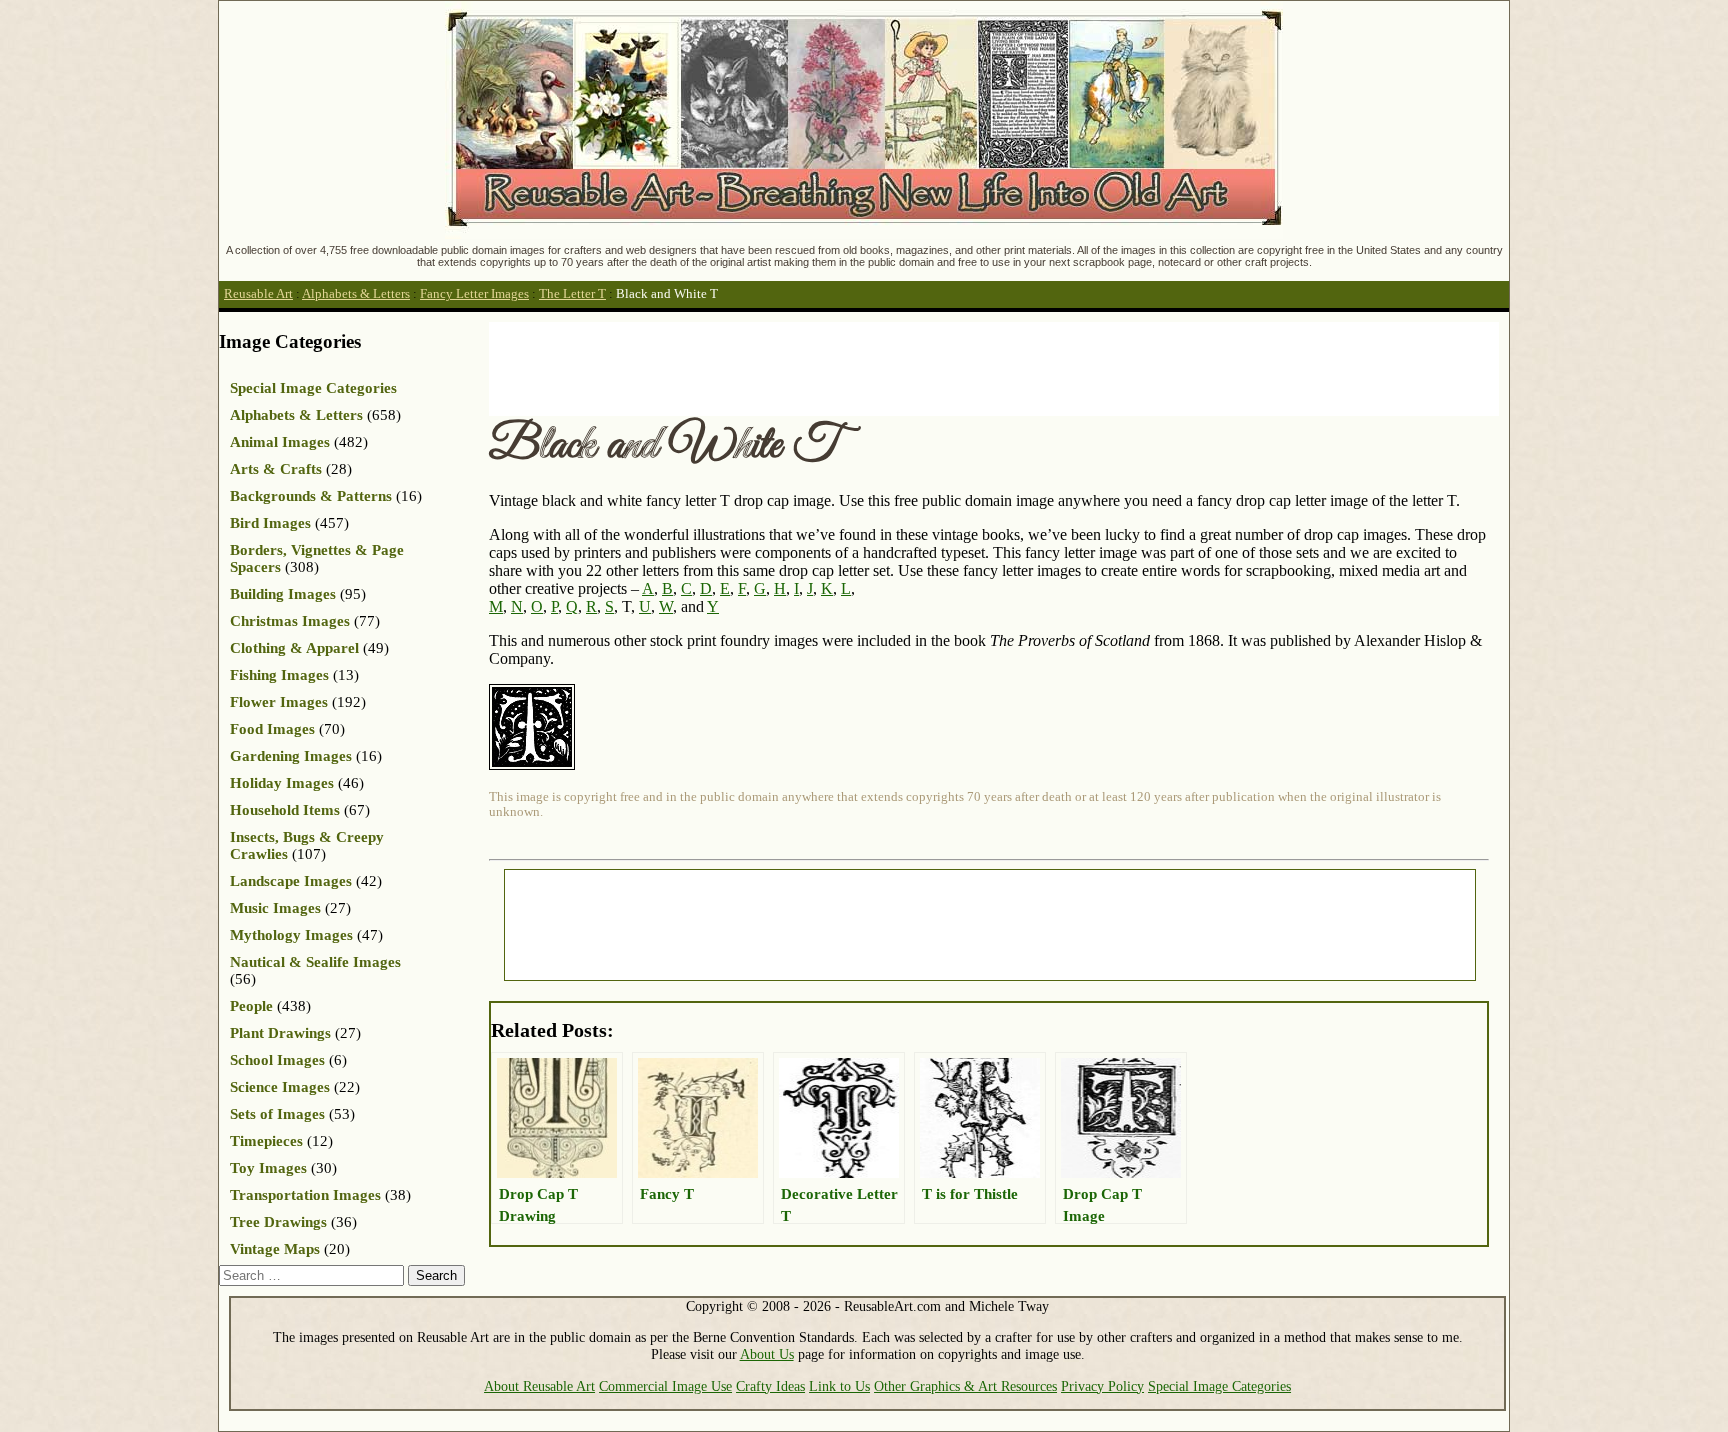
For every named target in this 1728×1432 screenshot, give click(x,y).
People (251, 1006)
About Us (767, 1354)
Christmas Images (290, 621)
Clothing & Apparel (294, 648)
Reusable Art (258, 294)
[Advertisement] (853, 367)
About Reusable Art (539, 1386)
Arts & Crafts (276, 469)
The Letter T (572, 294)
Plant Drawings (280, 1033)
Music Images (275, 908)
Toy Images (268, 1168)
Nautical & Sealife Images (315, 962)
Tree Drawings (278, 1222)
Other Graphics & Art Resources (965, 1386)
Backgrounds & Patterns (311, 496)
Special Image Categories (313, 388)
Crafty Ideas (770, 1386)
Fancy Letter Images (474, 294)
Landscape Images (291, 881)
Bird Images (270, 523)
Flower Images (279, 702)
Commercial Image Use (665, 1386)
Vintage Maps (275, 1249)
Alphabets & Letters (356, 294)
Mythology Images (291, 935)
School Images (277, 1060)
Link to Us (839, 1386)
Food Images (272, 729)
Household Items (285, 810)
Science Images (280, 1087)
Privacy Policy (1102, 1386)
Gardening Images (291, 756)
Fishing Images (279, 675)
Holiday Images (282, 783)
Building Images (283, 594)
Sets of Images (277, 1114)
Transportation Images (305, 1195)
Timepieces (266, 1141)
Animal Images (280, 442)
